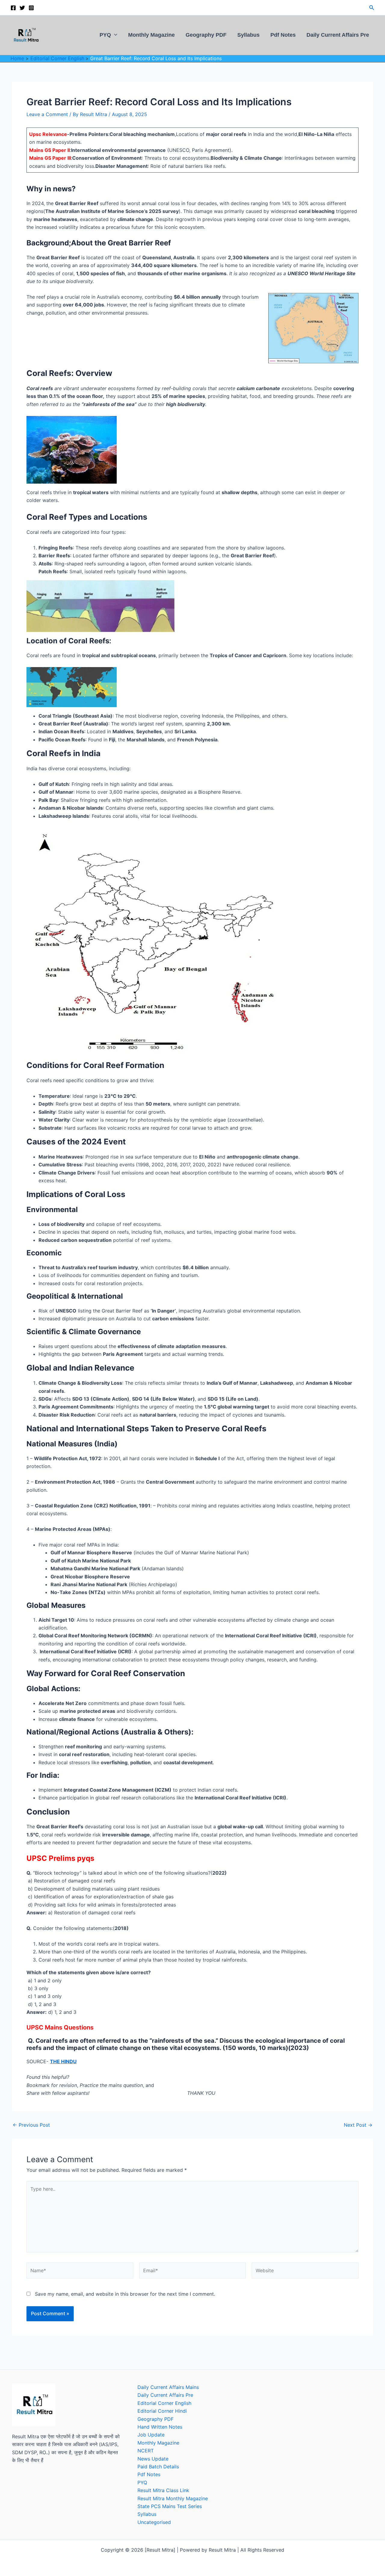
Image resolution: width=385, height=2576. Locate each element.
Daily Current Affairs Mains (168, 2387)
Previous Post (31, 2125)
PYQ (105, 35)
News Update (153, 2459)
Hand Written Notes (160, 2427)
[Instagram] (31, 8)
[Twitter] (22, 8)
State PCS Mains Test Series (170, 2506)
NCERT (146, 2451)
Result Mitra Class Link (163, 2490)
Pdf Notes (283, 35)
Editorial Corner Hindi (162, 2411)
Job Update (151, 2435)
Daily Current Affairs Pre (338, 35)
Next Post (358, 2125)
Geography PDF (206, 35)
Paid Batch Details (158, 2467)
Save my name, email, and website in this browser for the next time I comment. (125, 2294)
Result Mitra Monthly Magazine (173, 2498)
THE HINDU (63, 2061)
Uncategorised (154, 2522)
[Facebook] (13, 8)
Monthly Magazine (151, 35)
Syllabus (248, 35)
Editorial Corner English (164, 2403)
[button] (372, 8)
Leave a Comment (47, 114)
